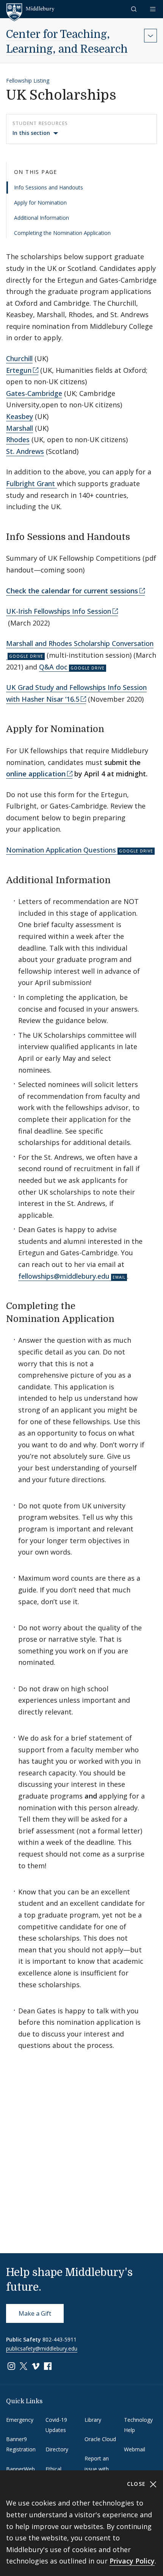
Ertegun (19, 370)
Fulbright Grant (31, 483)
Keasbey (20, 416)
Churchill (19, 358)
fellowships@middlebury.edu (64, 1276)
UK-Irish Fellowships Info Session (59, 611)
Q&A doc (53, 667)
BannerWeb (20, 2469)
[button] (135, 9)
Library (93, 2420)
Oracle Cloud (100, 2439)
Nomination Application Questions (61, 850)
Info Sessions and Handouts (49, 187)
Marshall (20, 428)
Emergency (20, 2420)
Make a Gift (35, 2313)
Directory (57, 2449)
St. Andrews (25, 451)
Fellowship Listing (28, 81)
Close (137, 2484)
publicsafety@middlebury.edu (42, 2348)
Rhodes (18, 439)
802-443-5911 (60, 2339)
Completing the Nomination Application (62, 233)
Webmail (135, 2449)
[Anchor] (136, 536)
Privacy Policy (132, 2561)
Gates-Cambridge (34, 393)
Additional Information (42, 218)
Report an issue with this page (97, 2469)
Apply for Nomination (40, 203)
